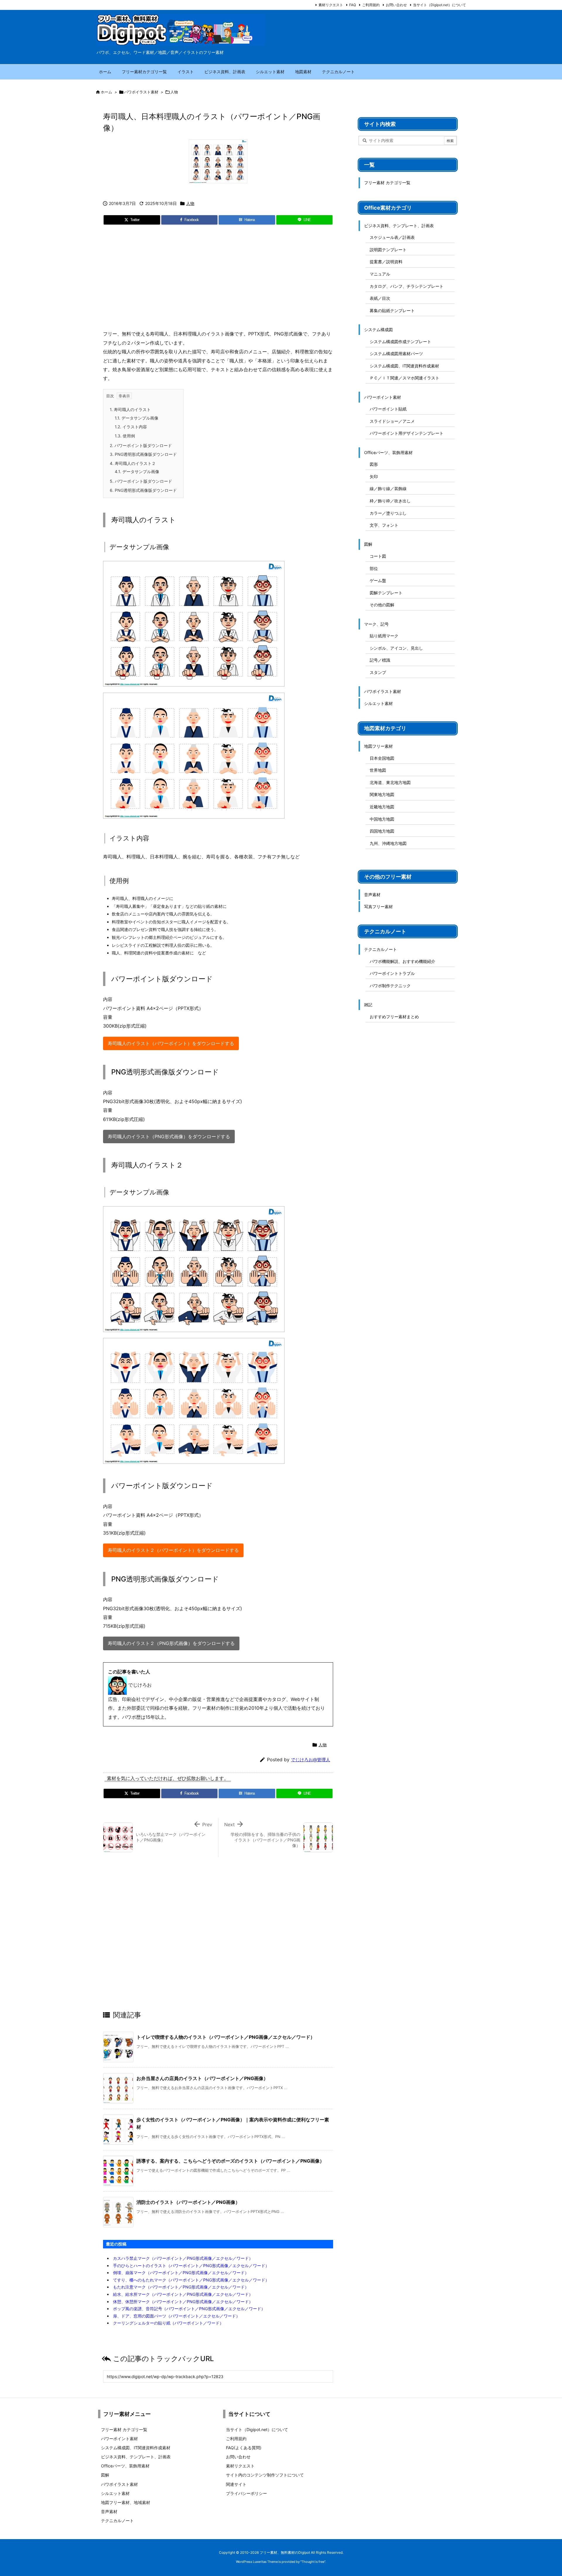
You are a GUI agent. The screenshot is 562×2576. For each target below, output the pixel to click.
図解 (368, 544)
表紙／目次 (380, 298)
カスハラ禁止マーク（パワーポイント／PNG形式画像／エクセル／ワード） (183, 2258)
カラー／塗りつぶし (388, 513)
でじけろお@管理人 (311, 1760)
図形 (374, 464)
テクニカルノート (381, 949)
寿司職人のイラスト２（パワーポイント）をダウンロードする (173, 1550)
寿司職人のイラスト (130, 409)
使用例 (125, 436)
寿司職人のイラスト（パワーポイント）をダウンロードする (171, 1043)
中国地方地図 (382, 819)
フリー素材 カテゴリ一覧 (387, 183)
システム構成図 (378, 330)
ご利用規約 (371, 5)
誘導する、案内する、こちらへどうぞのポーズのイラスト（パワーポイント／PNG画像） (230, 2161)
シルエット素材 (378, 703)
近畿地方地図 (382, 807)
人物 (174, 92)
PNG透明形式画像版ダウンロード (143, 454)
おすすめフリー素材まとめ (394, 1017)
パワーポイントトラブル (392, 973)
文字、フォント (384, 525)
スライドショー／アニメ (392, 421)
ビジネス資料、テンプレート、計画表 (399, 226)
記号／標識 (380, 660)
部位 (374, 568)
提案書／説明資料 (386, 262)
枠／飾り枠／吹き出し (390, 501)
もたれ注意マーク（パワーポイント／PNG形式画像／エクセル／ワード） (181, 2287)
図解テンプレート (386, 593)
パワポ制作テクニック (390, 986)
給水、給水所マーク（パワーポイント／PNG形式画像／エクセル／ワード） (183, 2294)
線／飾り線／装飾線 (388, 488)
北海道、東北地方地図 (390, 782)
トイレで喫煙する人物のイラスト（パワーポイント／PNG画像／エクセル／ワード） (226, 2037)
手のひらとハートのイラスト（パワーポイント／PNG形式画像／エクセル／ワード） (191, 2266)
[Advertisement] (218, 280)
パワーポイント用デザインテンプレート (407, 433)
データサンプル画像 (137, 418)
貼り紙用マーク (384, 636)
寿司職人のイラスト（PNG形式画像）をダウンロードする (169, 1136)
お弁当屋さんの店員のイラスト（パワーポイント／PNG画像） (202, 2078)
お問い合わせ (396, 5)
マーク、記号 (376, 624)
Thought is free (313, 2562)
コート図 (378, 556)
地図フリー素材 (378, 746)
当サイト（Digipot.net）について (440, 5)
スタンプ (378, 672)
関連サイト (236, 2484)
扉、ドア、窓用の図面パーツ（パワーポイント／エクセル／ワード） (177, 2316)
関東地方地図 (382, 794)
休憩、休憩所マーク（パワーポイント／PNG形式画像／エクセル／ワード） (183, 2302)
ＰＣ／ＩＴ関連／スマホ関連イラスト (405, 378)
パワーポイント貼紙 (388, 409)
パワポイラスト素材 (141, 92)
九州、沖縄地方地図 (388, 843)
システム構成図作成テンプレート (400, 342)
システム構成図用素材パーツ (396, 354)
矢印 (374, 476)
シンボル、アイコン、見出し (396, 648)
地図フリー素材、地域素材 (126, 2502)
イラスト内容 (131, 427)
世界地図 (378, 770)
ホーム (106, 92)
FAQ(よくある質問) (244, 2448)
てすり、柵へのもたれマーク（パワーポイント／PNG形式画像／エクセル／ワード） (191, 2280)
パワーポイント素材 (383, 397)
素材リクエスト (331, 5)
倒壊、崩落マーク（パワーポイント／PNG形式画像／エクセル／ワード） (181, 2273)
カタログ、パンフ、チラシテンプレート (407, 286)
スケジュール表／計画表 (392, 237)
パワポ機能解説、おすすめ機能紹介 (402, 961)
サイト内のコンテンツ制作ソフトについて (265, 2475)
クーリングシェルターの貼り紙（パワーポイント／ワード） (168, 2323)
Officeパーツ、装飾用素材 (388, 452)
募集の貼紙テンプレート (392, 310)
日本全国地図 (382, 758)
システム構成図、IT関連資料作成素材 (404, 366)
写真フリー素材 (378, 907)
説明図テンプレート (388, 250)
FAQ (353, 5)
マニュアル (380, 274)
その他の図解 (382, 605)
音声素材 (372, 895)
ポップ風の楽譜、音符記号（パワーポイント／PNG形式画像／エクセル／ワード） (189, 2309)
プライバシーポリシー (246, 2493)
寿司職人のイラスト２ (133, 463)
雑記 (368, 1005)
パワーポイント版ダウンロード (141, 445)
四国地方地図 (382, 831)
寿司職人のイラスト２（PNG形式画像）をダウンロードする (171, 1643)
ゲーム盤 (378, 580)
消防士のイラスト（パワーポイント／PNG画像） (188, 2202)
